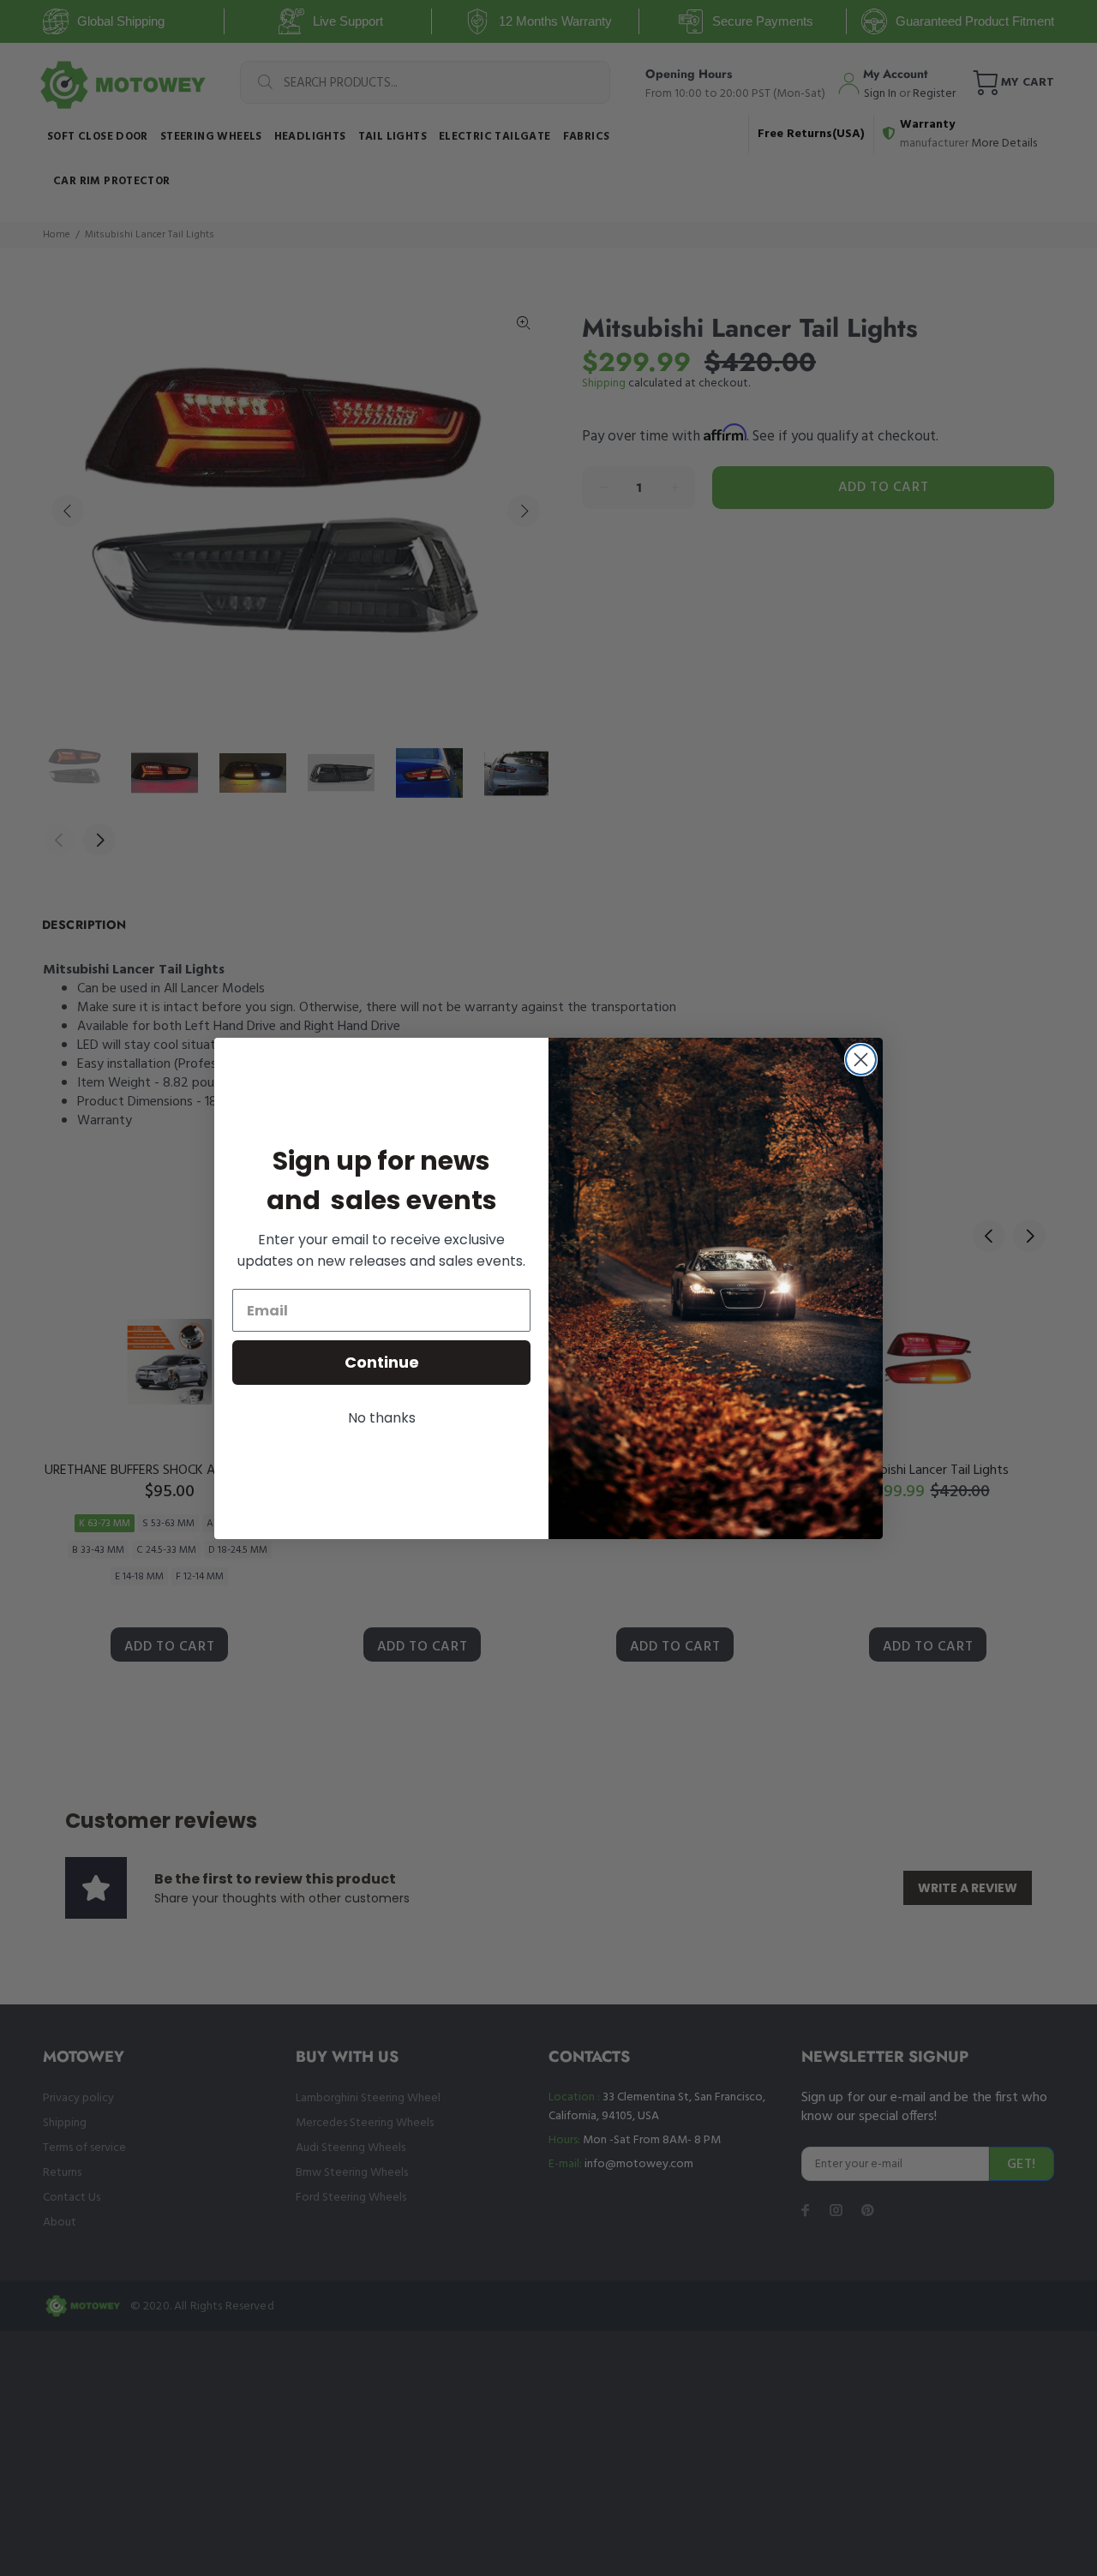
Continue (382, 1362)
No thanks (382, 1418)
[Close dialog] (861, 1060)
